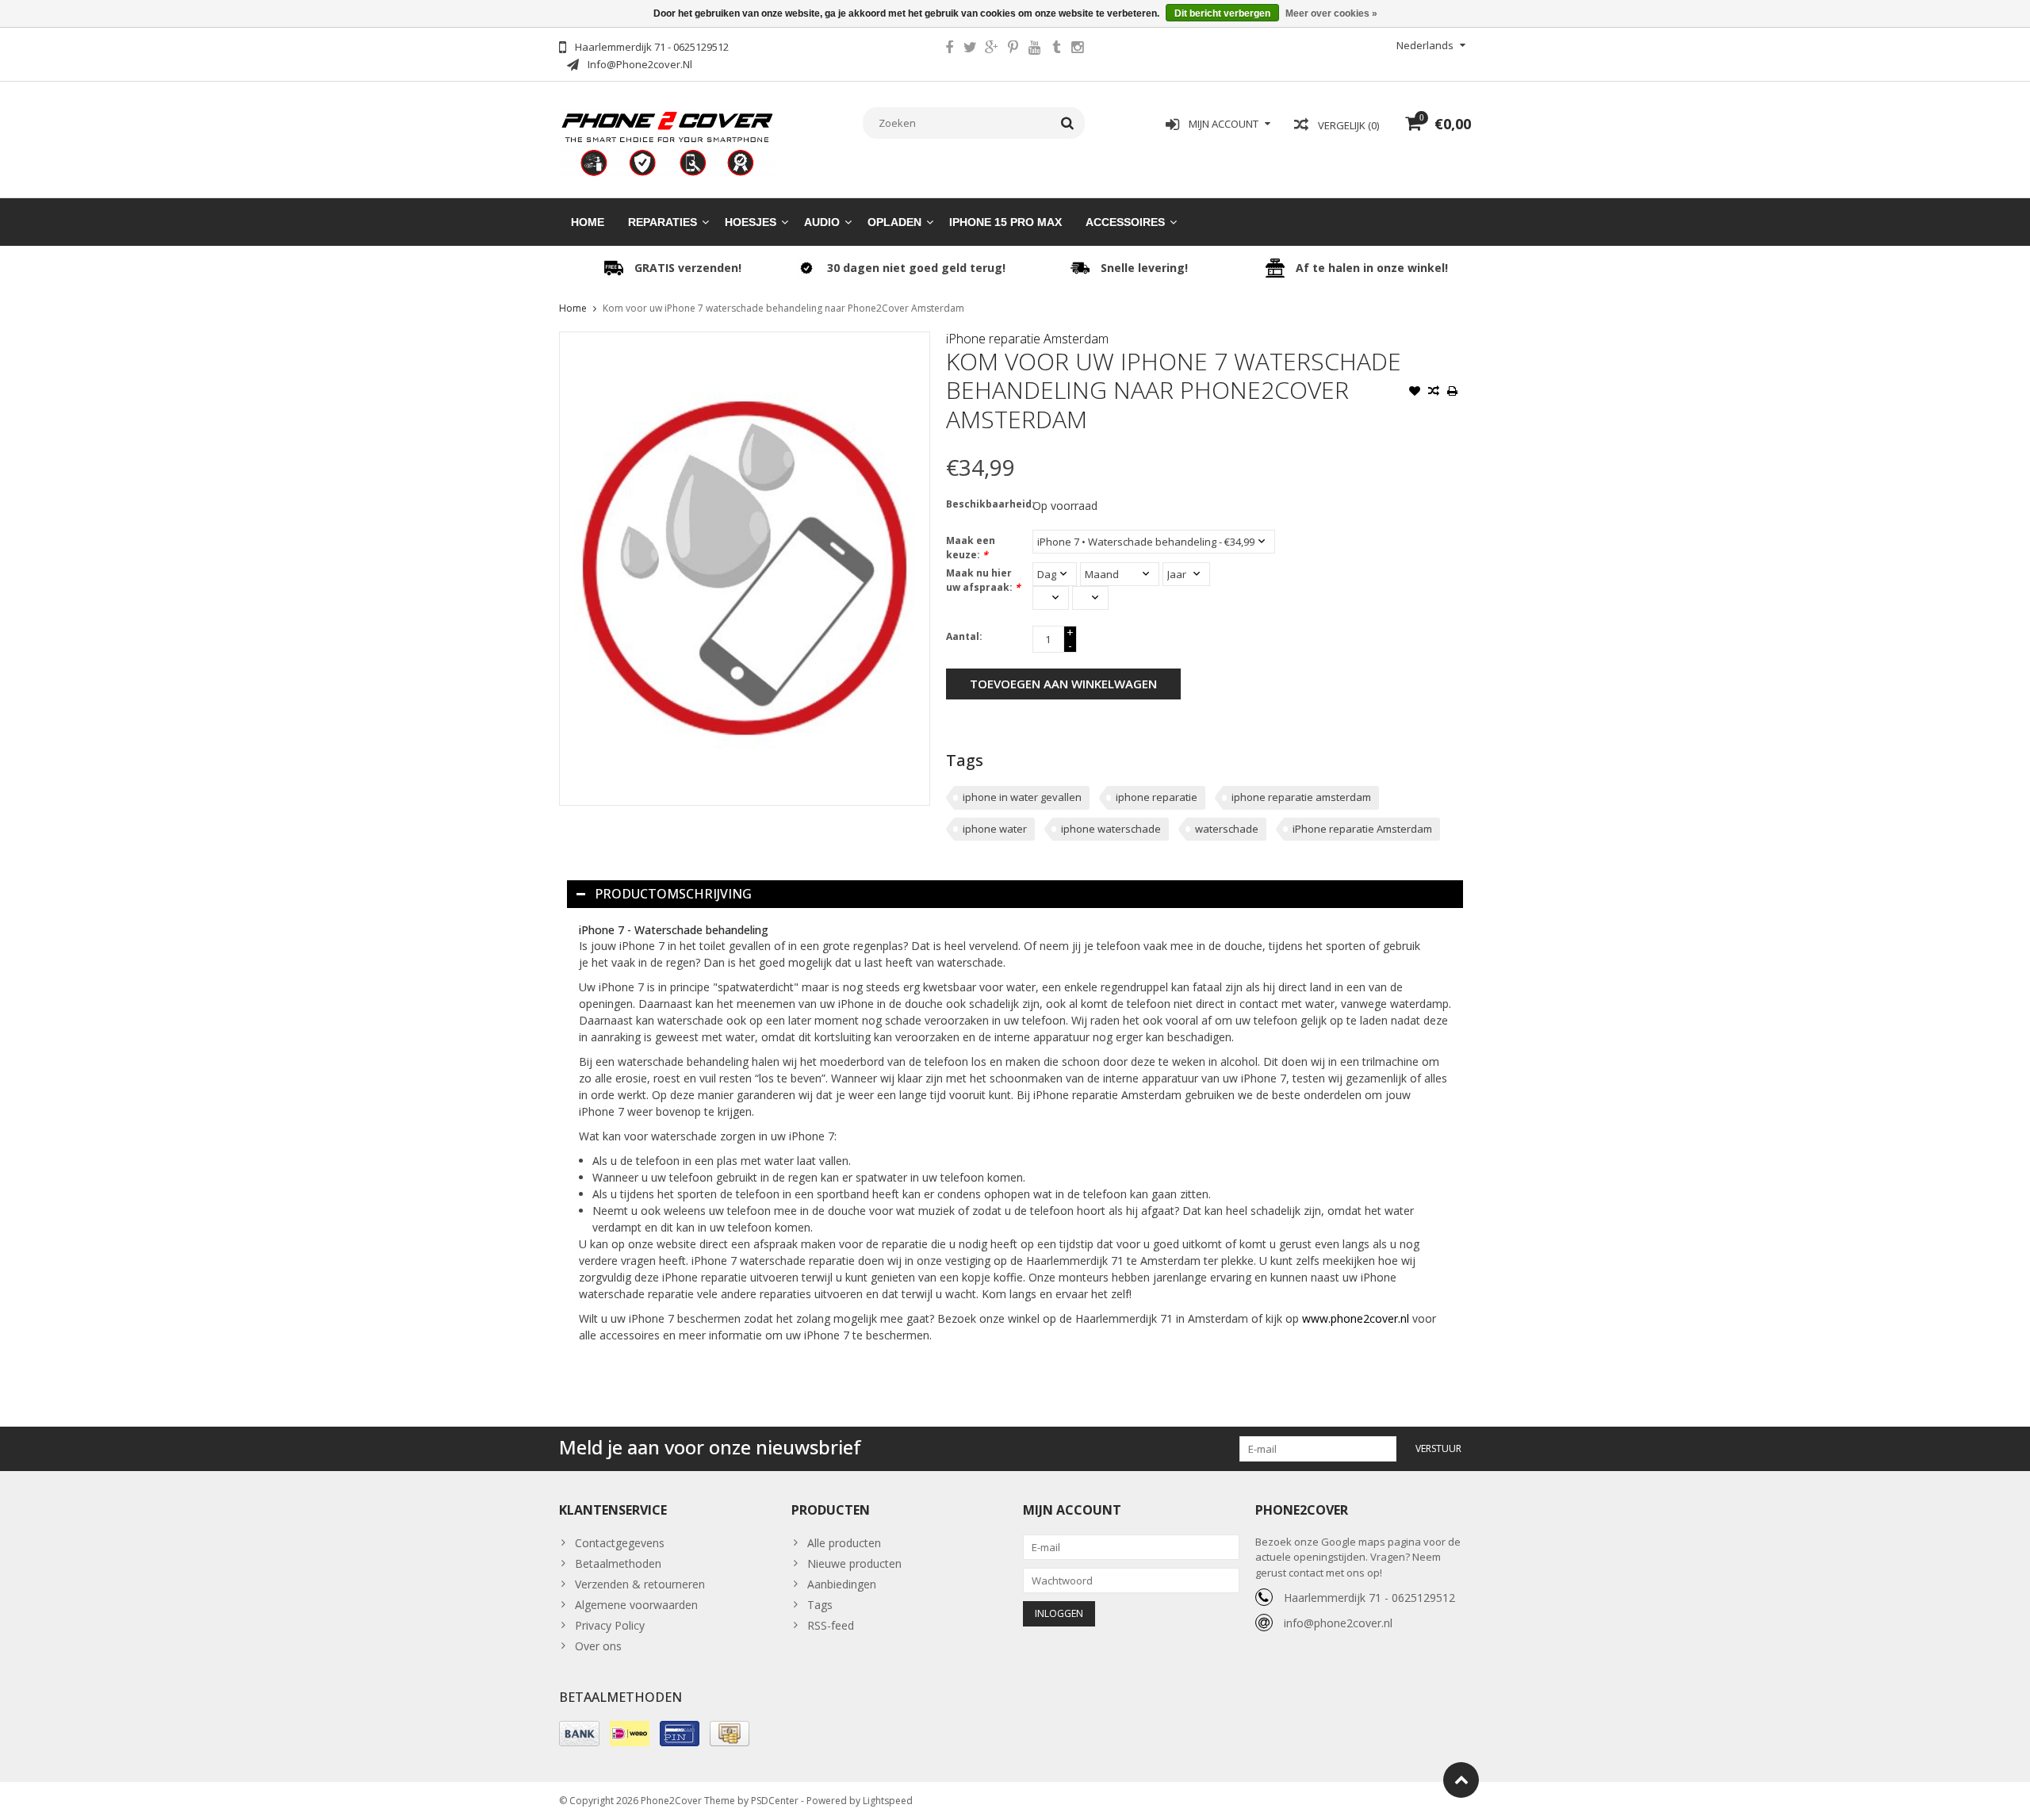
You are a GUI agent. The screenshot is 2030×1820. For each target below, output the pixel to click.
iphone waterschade (1111, 829)
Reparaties (663, 222)
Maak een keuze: (971, 548)
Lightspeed (888, 1801)
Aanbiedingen (842, 1584)
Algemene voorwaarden (636, 1605)
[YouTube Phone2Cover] (1035, 49)
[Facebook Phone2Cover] (949, 49)
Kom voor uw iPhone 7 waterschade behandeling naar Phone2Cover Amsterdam (783, 308)
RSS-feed (831, 1625)
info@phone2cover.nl (1338, 1623)
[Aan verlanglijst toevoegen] (1415, 393)
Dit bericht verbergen (1222, 13)
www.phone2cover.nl (1357, 1318)
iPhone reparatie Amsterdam (1027, 339)
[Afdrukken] (1453, 393)
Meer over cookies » (1331, 13)
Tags (820, 1605)
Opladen (894, 222)
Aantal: (964, 636)
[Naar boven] (1461, 1780)
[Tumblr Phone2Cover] (1056, 49)
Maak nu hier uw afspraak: (983, 580)
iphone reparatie (1157, 797)
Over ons (598, 1646)
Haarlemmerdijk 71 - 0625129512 (1369, 1598)
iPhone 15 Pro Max (1005, 222)
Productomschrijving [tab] (673, 894)
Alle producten (844, 1543)
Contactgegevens (620, 1543)
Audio (822, 222)
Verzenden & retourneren (640, 1584)
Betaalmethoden (618, 1563)
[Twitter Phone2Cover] (971, 49)
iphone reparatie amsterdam (1301, 797)
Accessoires (1125, 222)
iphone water (995, 829)
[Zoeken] (1068, 123)
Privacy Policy (610, 1625)
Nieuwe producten (854, 1563)
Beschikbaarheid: (986, 504)
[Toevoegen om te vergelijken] (1434, 393)
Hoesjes (751, 222)
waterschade (1227, 829)
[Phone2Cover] (667, 142)
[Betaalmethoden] (579, 1734)
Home (588, 222)
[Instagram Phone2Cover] (1078, 49)
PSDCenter (775, 1801)
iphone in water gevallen (1022, 797)
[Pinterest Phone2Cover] (1013, 49)
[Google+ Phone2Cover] (992, 49)
